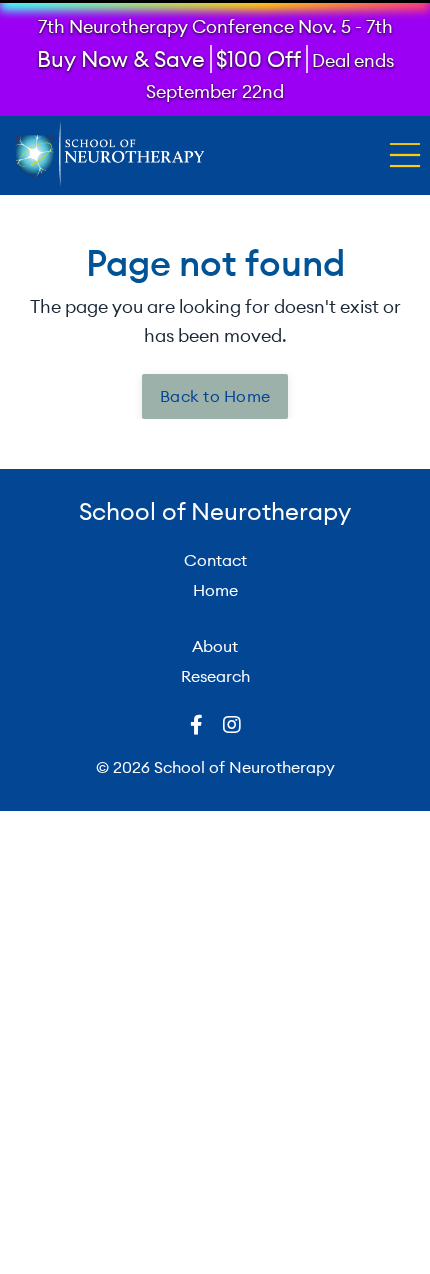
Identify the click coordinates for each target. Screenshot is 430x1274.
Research (215, 676)
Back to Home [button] (215, 396)
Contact (215, 560)
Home (215, 590)
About (215, 646)
